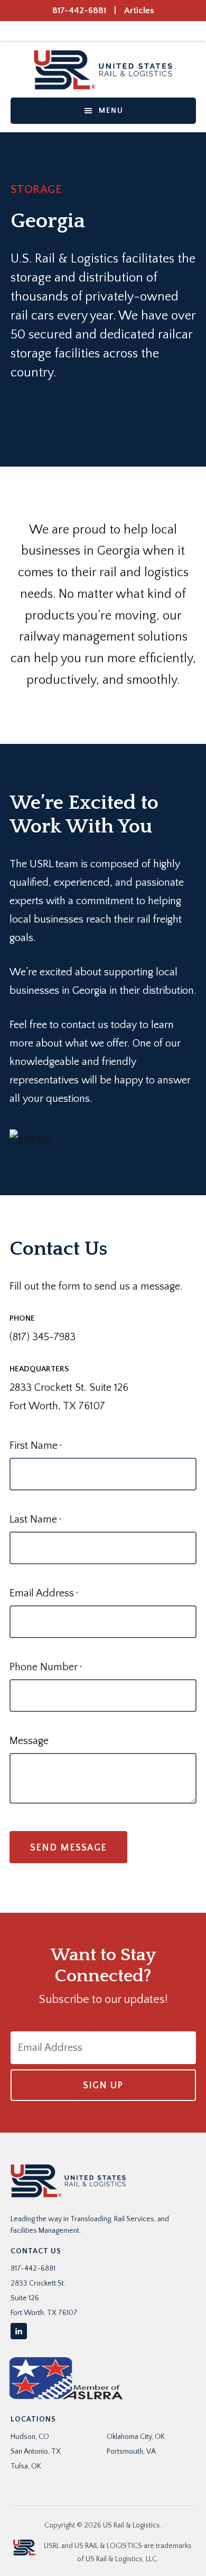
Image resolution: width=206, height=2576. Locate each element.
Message (29, 1741)
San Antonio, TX (36, 2452)
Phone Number (46, 1667)
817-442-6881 (79, 11)
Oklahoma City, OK (136, 2437)
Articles (139, 11)
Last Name (36, 1519)
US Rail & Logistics (103, 70)
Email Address (44, 1593)
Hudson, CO (30, 2437)
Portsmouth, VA (131, 2452)
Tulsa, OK (26, 2466)
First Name (36, 1446)
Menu (111, 111)
